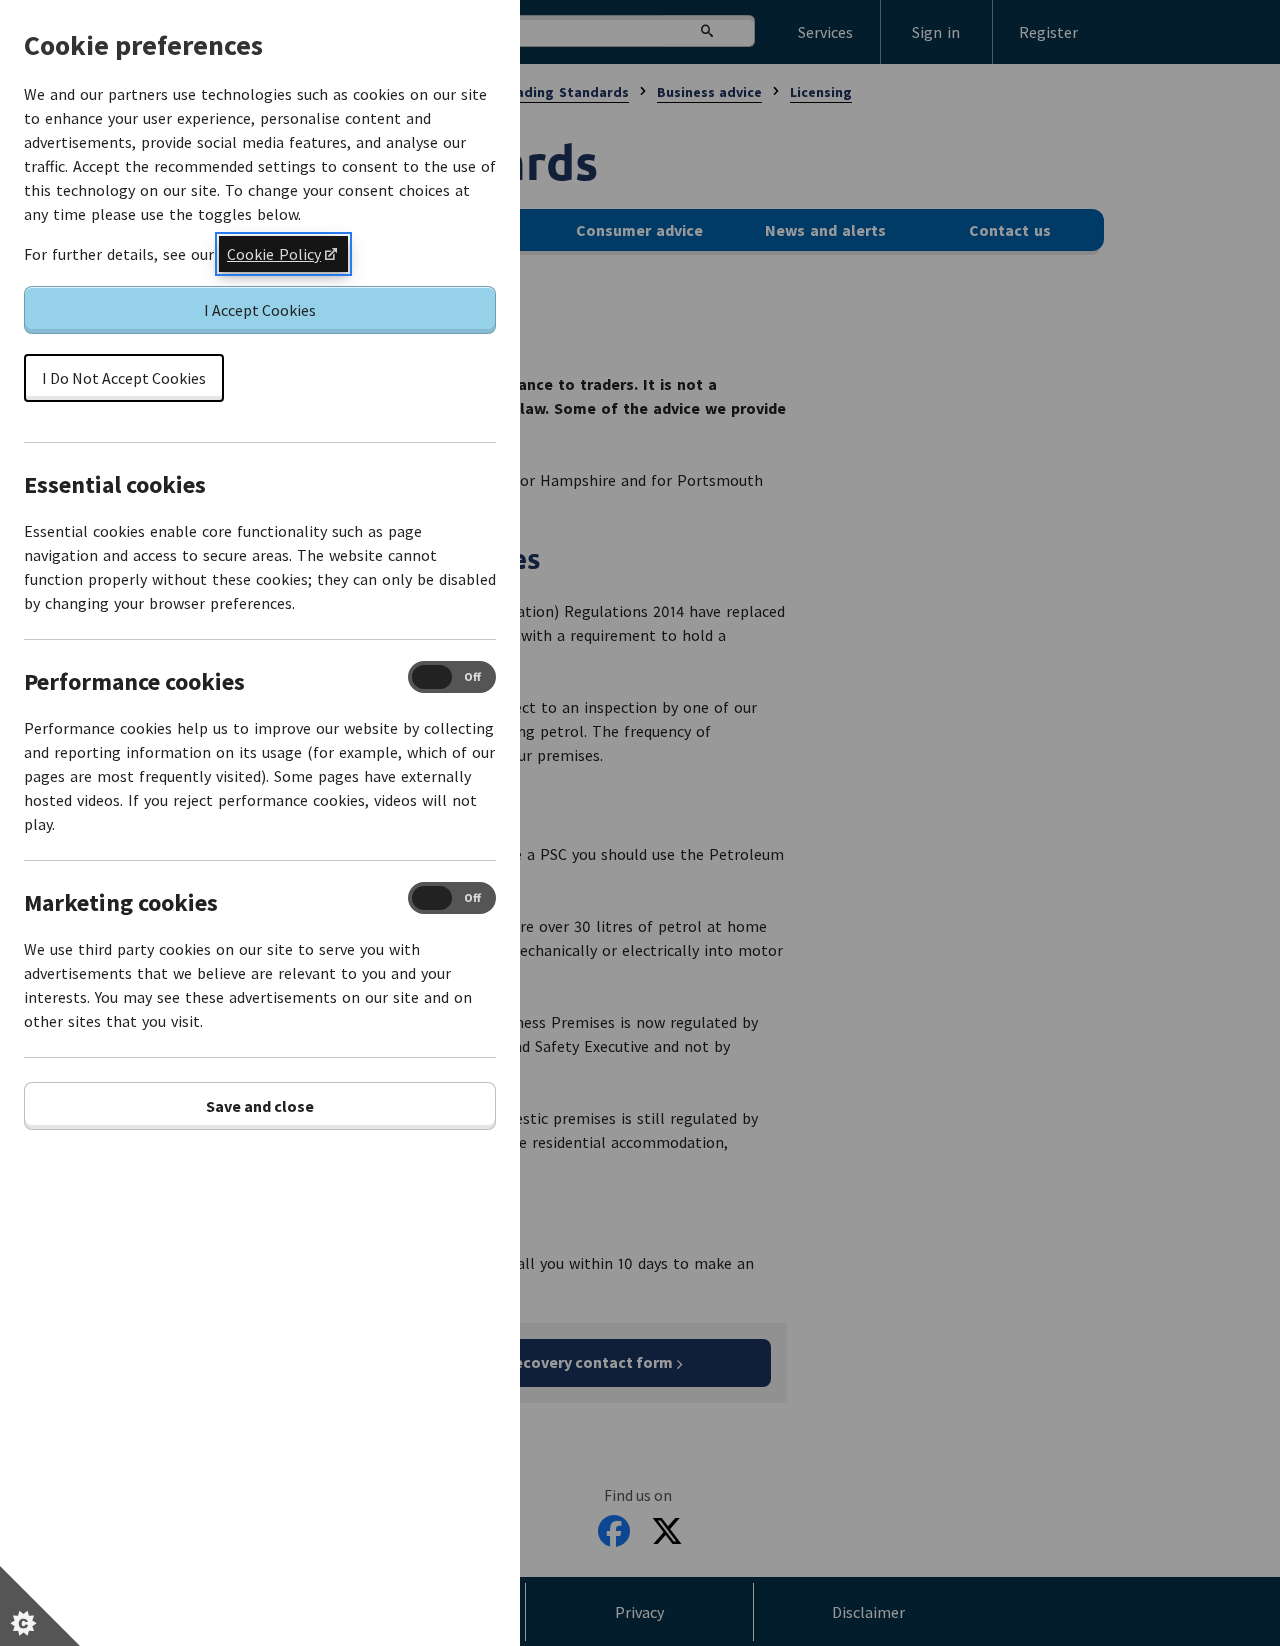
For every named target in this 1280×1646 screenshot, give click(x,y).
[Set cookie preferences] (40, 1606)
